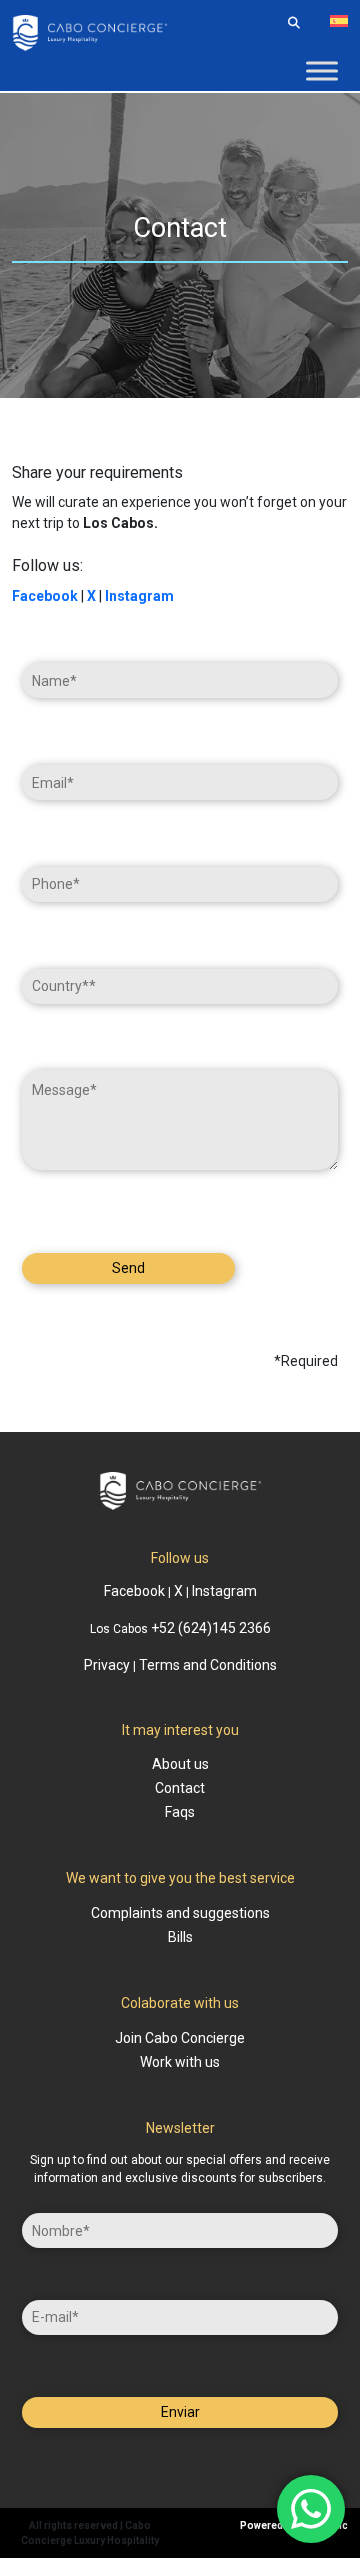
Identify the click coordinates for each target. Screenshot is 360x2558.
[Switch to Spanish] (339, 21)
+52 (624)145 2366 (211, 1628)
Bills (180, 1937)
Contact (180, 1788)
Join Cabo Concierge (180, 2038)
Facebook (134, 1591)
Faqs (180, 1812)
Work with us (180, 2062)
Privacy (107, 1665)
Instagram (139, 596)
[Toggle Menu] (322, 70)
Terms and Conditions (208, 1665)
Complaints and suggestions (180, 1913)
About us (180, 1764)
